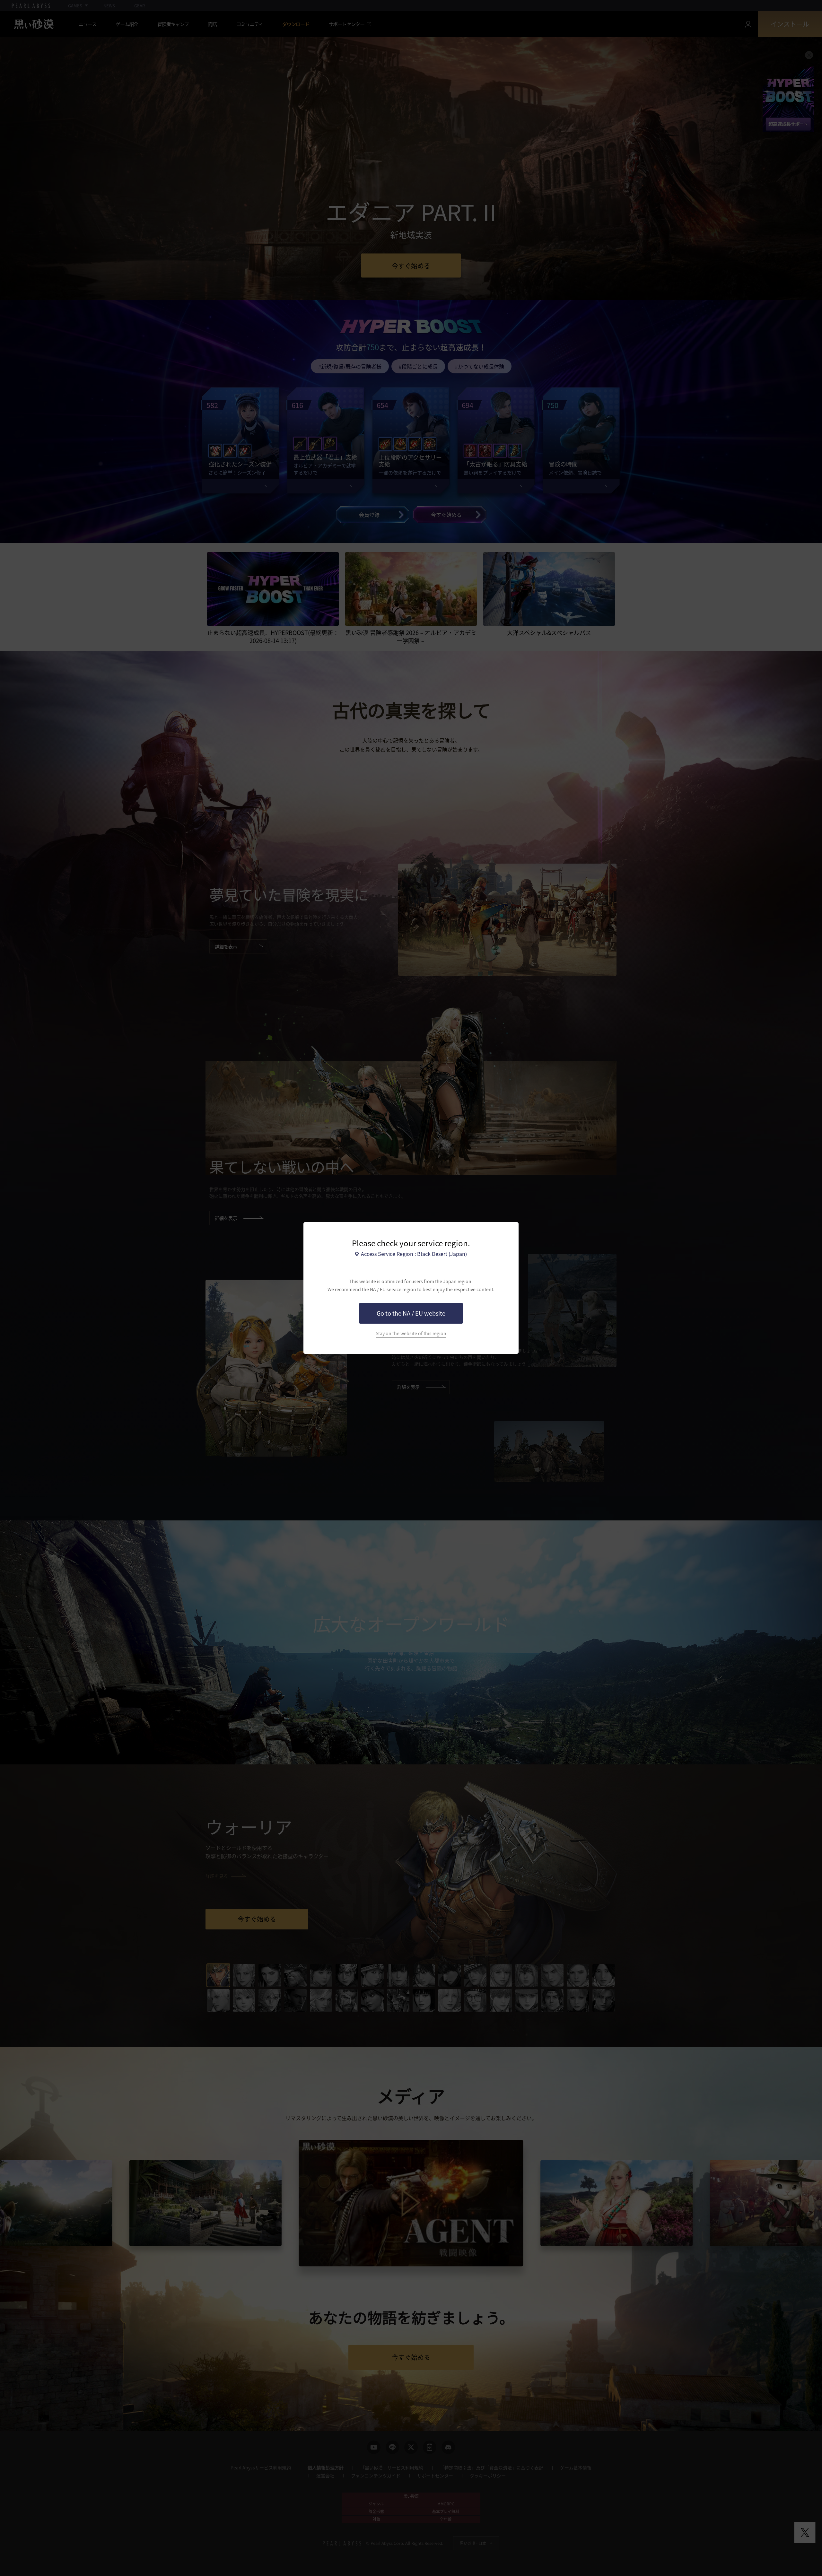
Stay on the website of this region (411, 1333)
